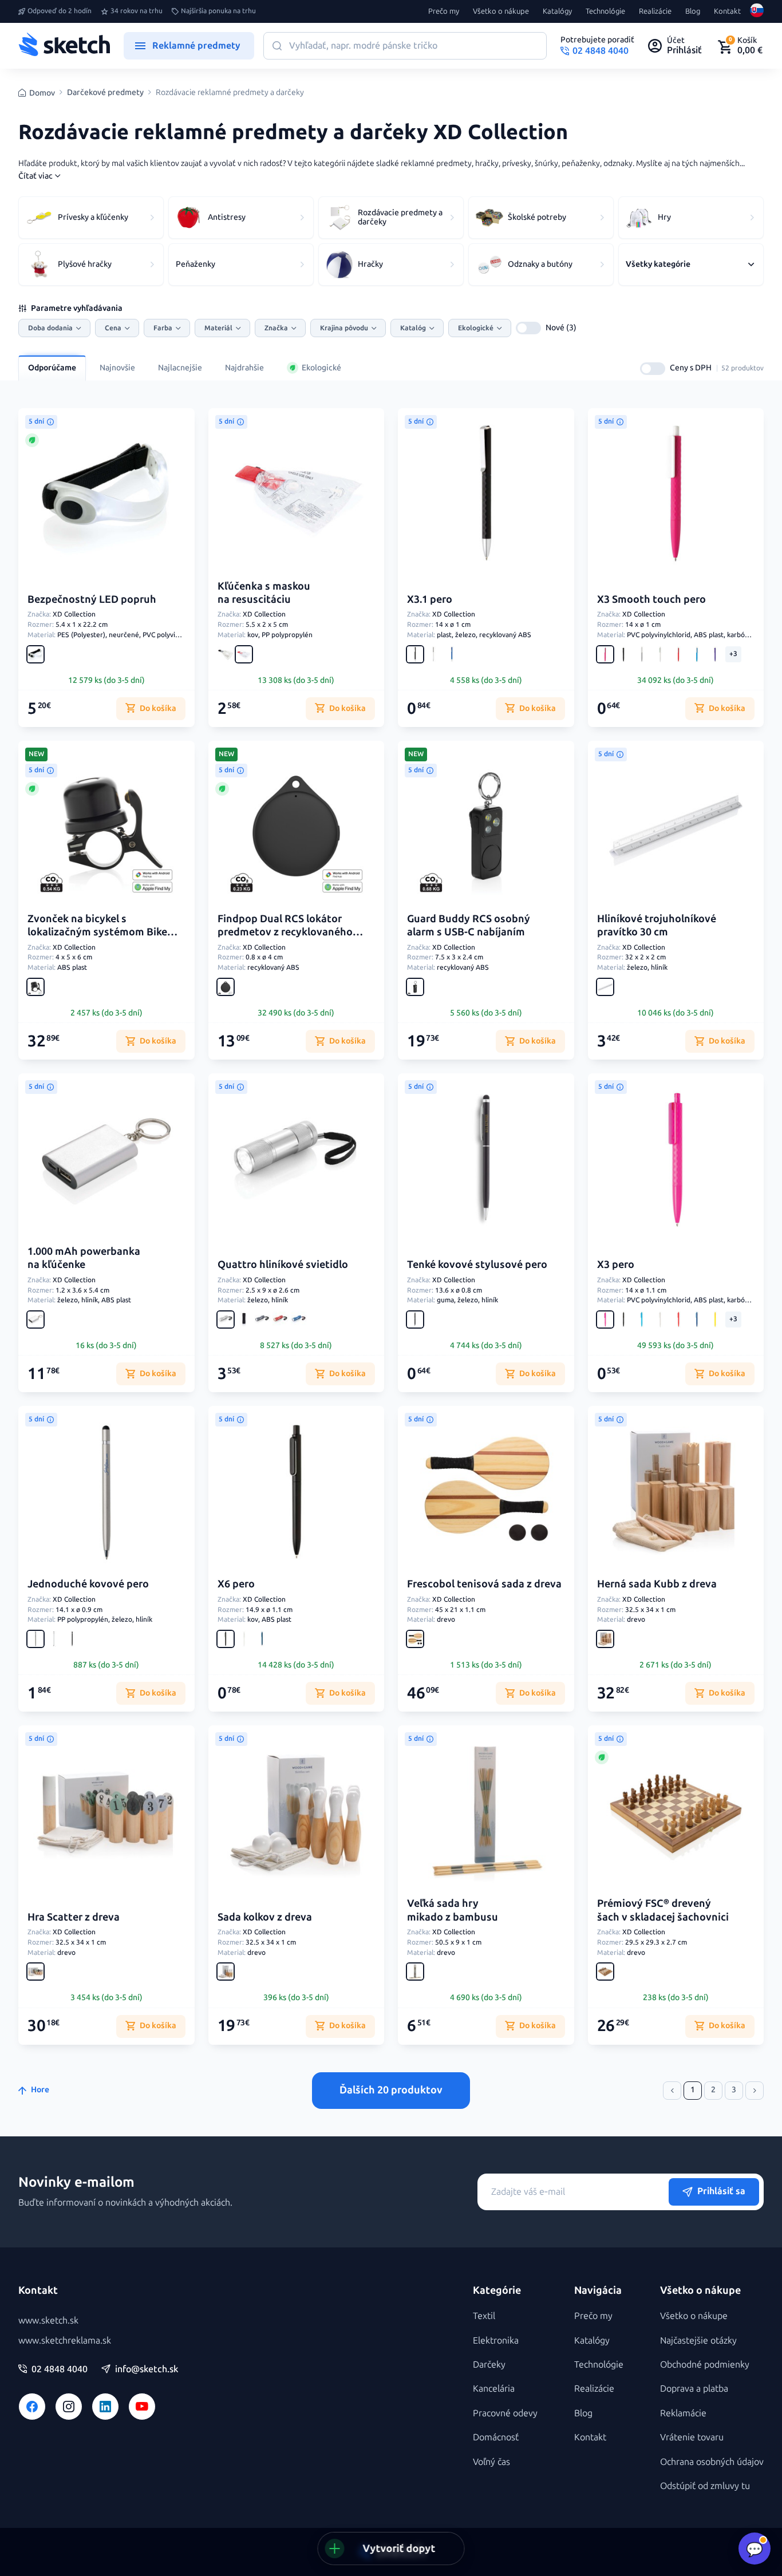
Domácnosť (496, 2437)
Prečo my (444, 11)
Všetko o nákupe (501, 11)
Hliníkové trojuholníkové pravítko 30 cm (657, 925)
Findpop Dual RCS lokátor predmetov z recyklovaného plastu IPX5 (285, 932)
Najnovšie (117, 368)
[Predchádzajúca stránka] (672, 2091)
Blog (693, 11)
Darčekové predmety (105, 93)
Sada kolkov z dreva (265, 1917)
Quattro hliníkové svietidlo (283, 1265)
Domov (42, 93)
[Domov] (64, 46)
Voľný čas (491, 2462)
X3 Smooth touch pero (651, 599)
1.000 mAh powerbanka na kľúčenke (84, 1258)
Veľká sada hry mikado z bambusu (453, 1910)
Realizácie (655, 11)
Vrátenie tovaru (692, 2437)
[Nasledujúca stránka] (755, 2091)
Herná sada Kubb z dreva (657, 1584)
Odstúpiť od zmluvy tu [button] (705, 2486)
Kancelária (494, 2389)
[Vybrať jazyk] (757, 11)
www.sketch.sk (48, 2320)
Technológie (605, 11)
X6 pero (236, 1584)
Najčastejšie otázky (698, 2340)
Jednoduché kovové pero (88, 1584)
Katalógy (557, 11)
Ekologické (321, 368)
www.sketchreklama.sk (65, 2340)
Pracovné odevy (505, 2413)
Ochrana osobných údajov (712, 2462)
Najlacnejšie (180, 368)
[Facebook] (32, 2407)
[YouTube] (142, 2407)
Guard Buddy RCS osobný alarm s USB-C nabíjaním (469, 925)
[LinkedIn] (105, 2407)
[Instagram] (69, 2407)
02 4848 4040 (60, 2369)
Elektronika (496, 2340)
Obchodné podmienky (705, 2364)
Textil (484, 2316)
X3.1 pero (430, 599)
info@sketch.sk (147, 2369)
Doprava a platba (694, 2389)
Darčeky (489, 2364)
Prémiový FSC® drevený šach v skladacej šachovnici (663, 1910)
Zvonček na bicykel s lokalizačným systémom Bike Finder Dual (97, 932)
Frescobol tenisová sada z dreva (484, 1584)
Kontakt (727, 11)
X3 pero (616, 1265)
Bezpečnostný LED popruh (92, 599)
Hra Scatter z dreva (74, 1917)
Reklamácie (683, 2413)
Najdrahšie (244, 368)
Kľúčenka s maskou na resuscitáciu (264, 593)
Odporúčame (52, 368)
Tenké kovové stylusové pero (477, 1265)
